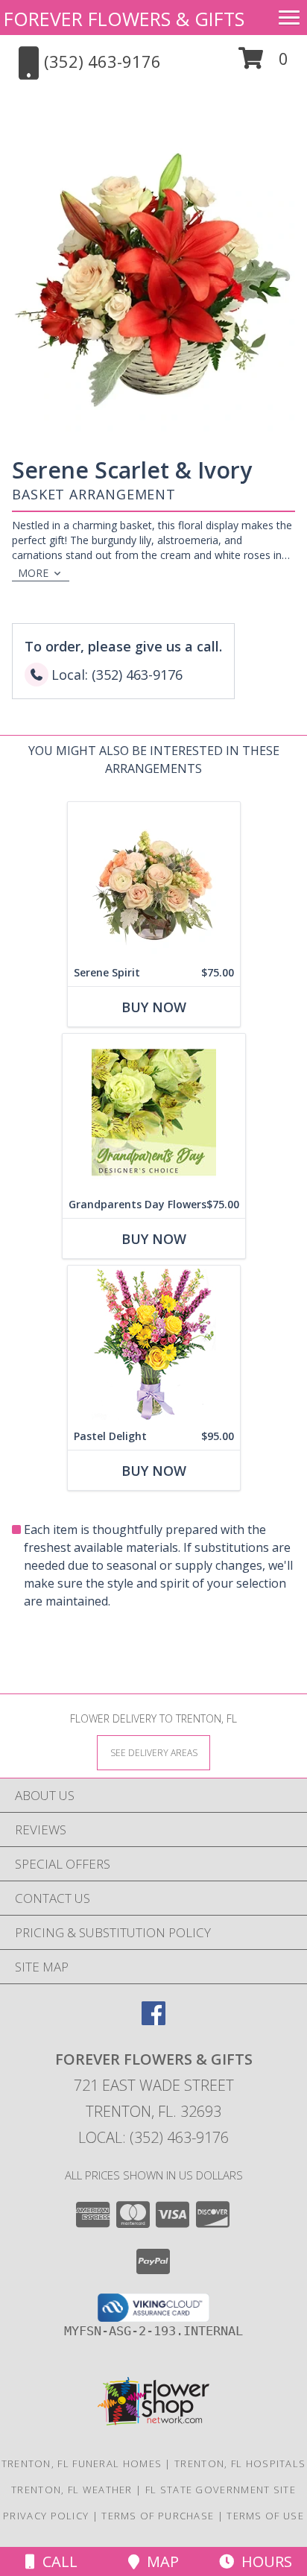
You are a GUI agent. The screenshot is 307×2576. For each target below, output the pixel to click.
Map (159, 2561)
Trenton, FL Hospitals (240, 2463)
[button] (263, 64)
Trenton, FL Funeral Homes (82, 2463)
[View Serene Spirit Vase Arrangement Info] (154, 881)
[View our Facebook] (153, 2020)
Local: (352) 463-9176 (153, 2137)
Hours (263, 2561)
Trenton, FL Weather (72, 2490)
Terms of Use (265, 2516)
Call (56, 2561)
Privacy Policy (46, 2516)
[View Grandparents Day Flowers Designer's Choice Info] (154, 1112)
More (33, 573)
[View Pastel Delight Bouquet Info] (154, 1344)
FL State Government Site (221, 2490)
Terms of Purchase (158, 2516)
